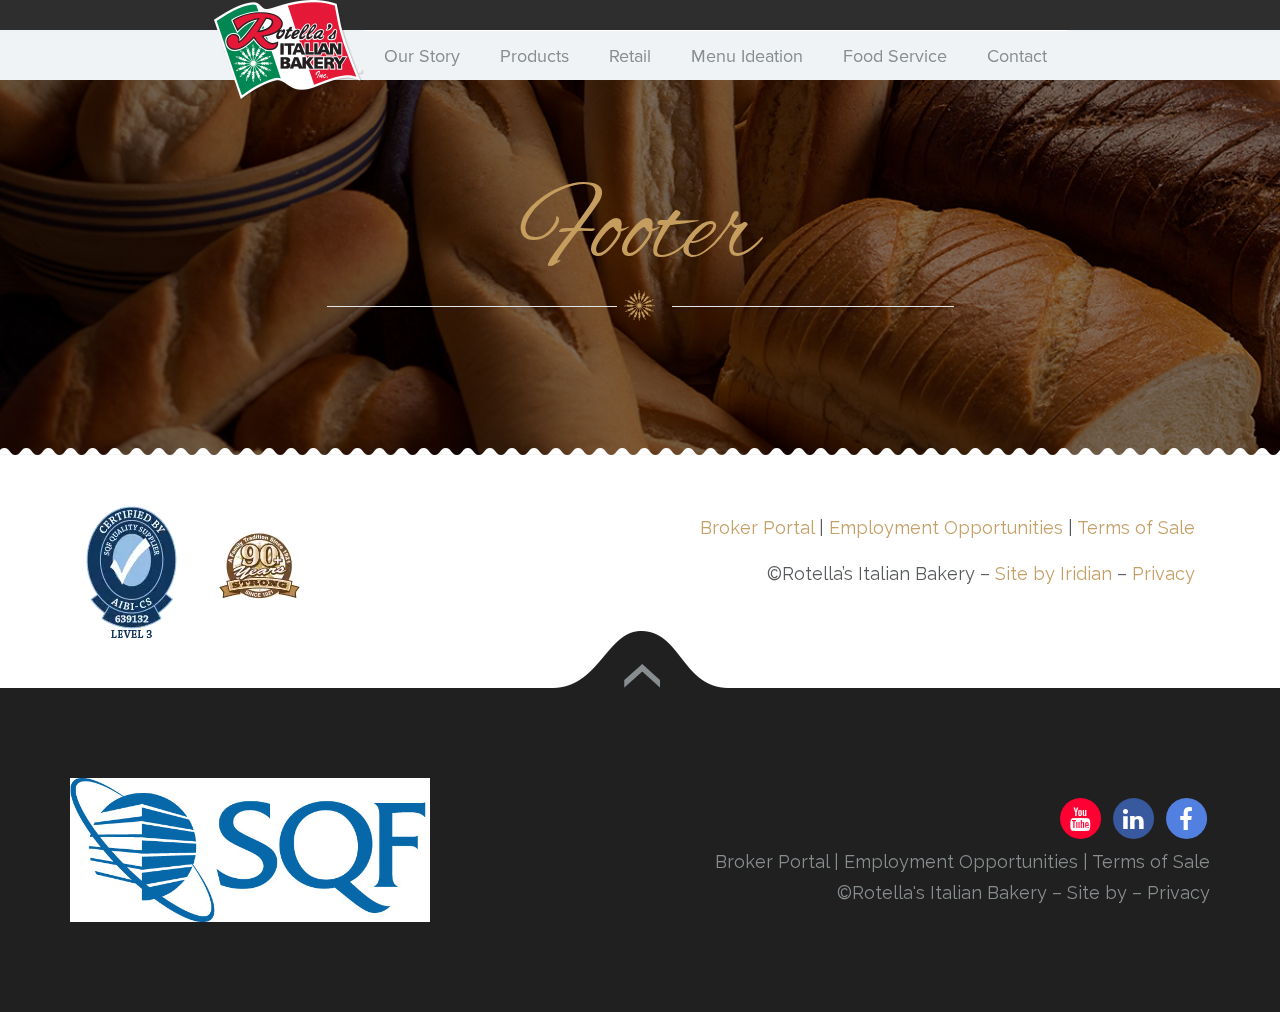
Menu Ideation (747, 56)
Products (534, 56)
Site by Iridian (1053, 573)
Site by (1099, 892)
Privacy (1163, 573)
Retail (630, 56)
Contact (1017, 56)
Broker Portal (757, 527)
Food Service (895, 56)
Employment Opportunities (946, 527)
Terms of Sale (1136, 527)
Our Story (422, 56)
